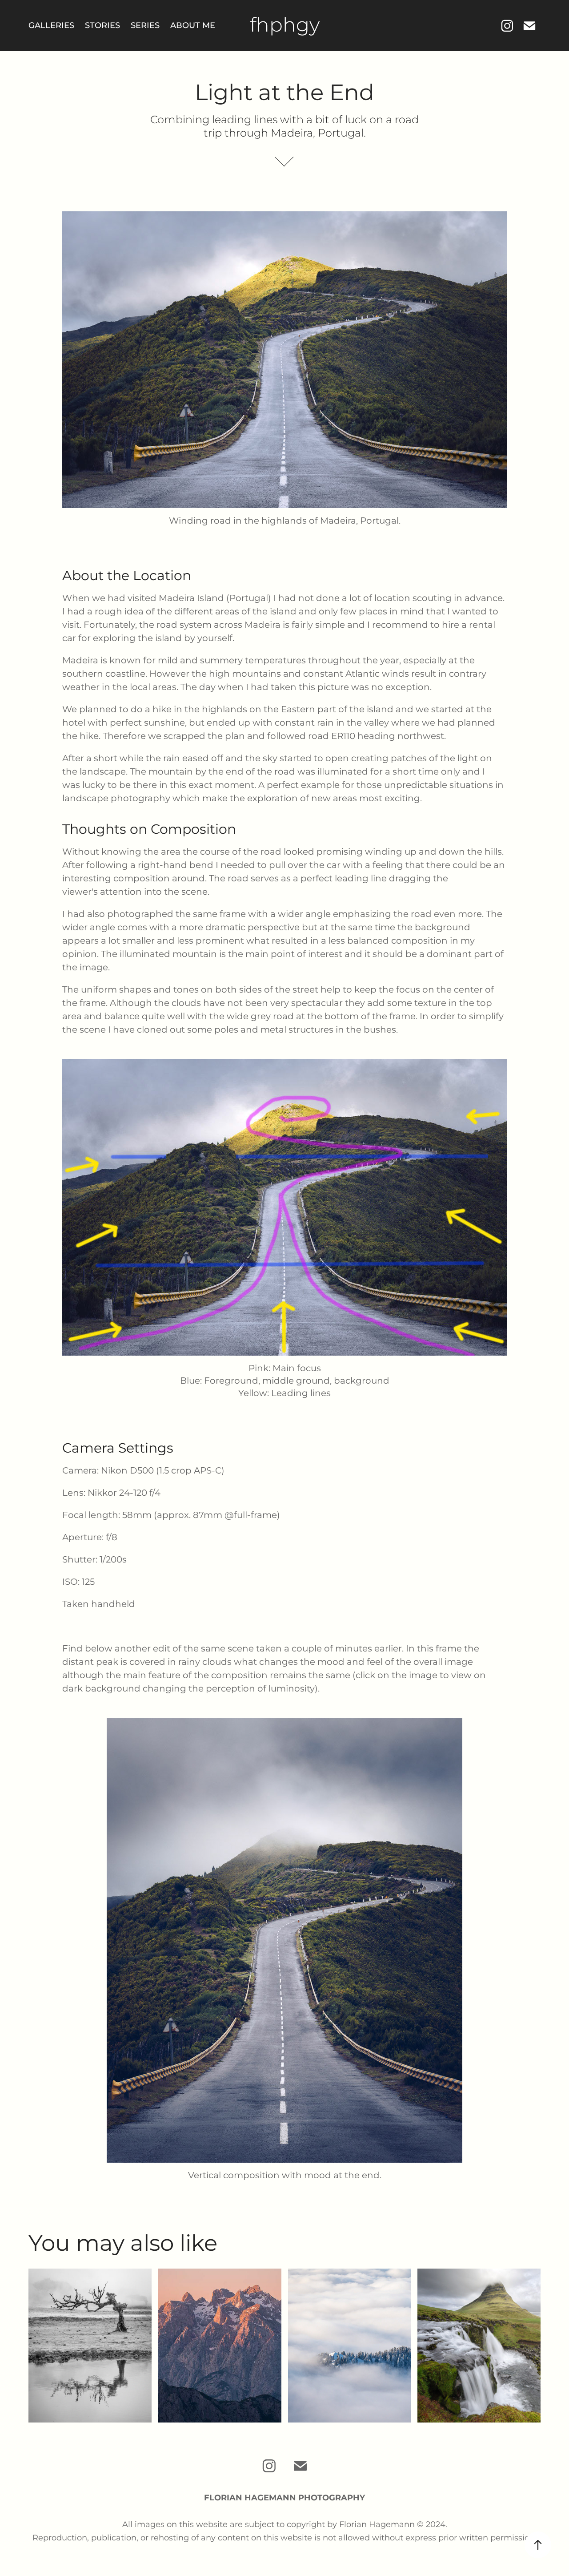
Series (145, 26)
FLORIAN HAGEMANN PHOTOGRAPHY (284, 2498)
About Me (193, 26)
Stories (102, 26)
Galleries (51, 26)
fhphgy (285, 26)
